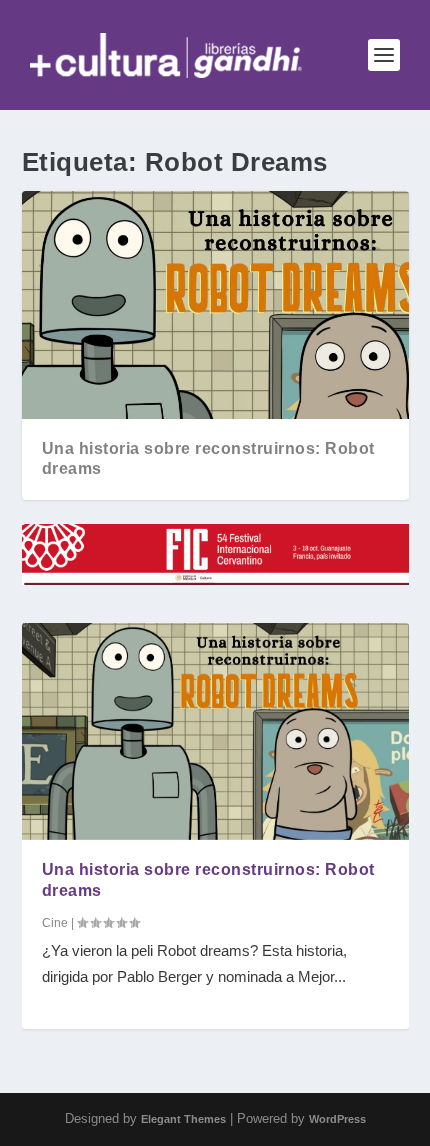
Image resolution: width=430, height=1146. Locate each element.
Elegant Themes (183, 1119)
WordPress (337, 1119)
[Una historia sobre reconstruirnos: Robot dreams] (215, 732)
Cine (55, 923)
